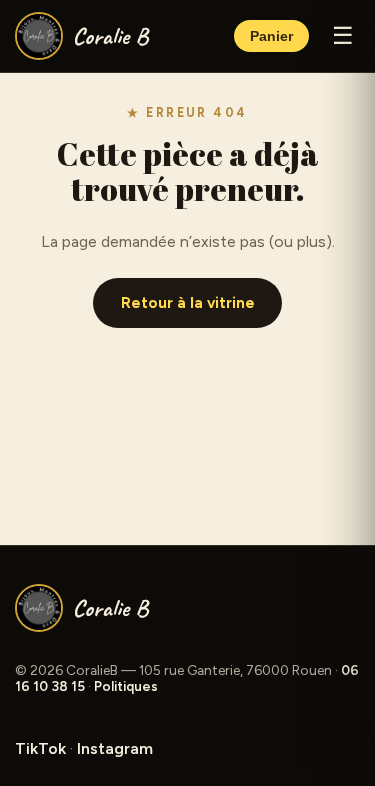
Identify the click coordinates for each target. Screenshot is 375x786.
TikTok (40, 748)
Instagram (115, 748)
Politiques (126, 686)
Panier (271, 36)
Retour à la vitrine (188, 303)
